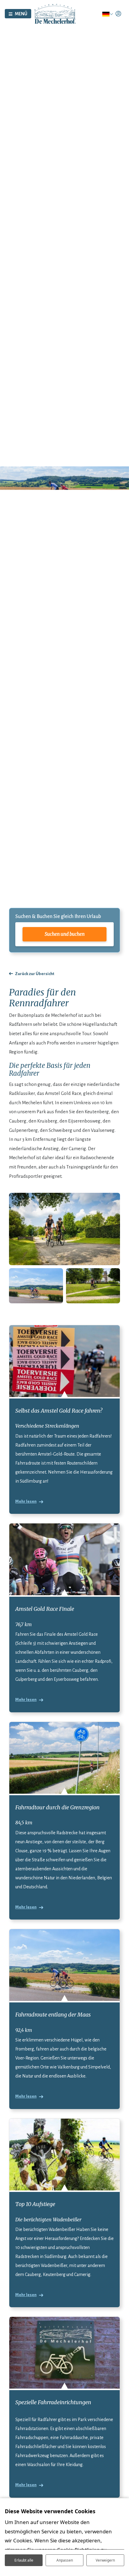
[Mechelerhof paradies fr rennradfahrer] (64, 1229)
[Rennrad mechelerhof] (36, 1286)
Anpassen (65, 2560)
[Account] (118, 14)
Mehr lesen (26, 1501)
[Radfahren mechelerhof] (93, 1286)
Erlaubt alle (24, 2560)
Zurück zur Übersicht (35, 974)
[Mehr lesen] (64, 1361)
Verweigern (105, 2560)
